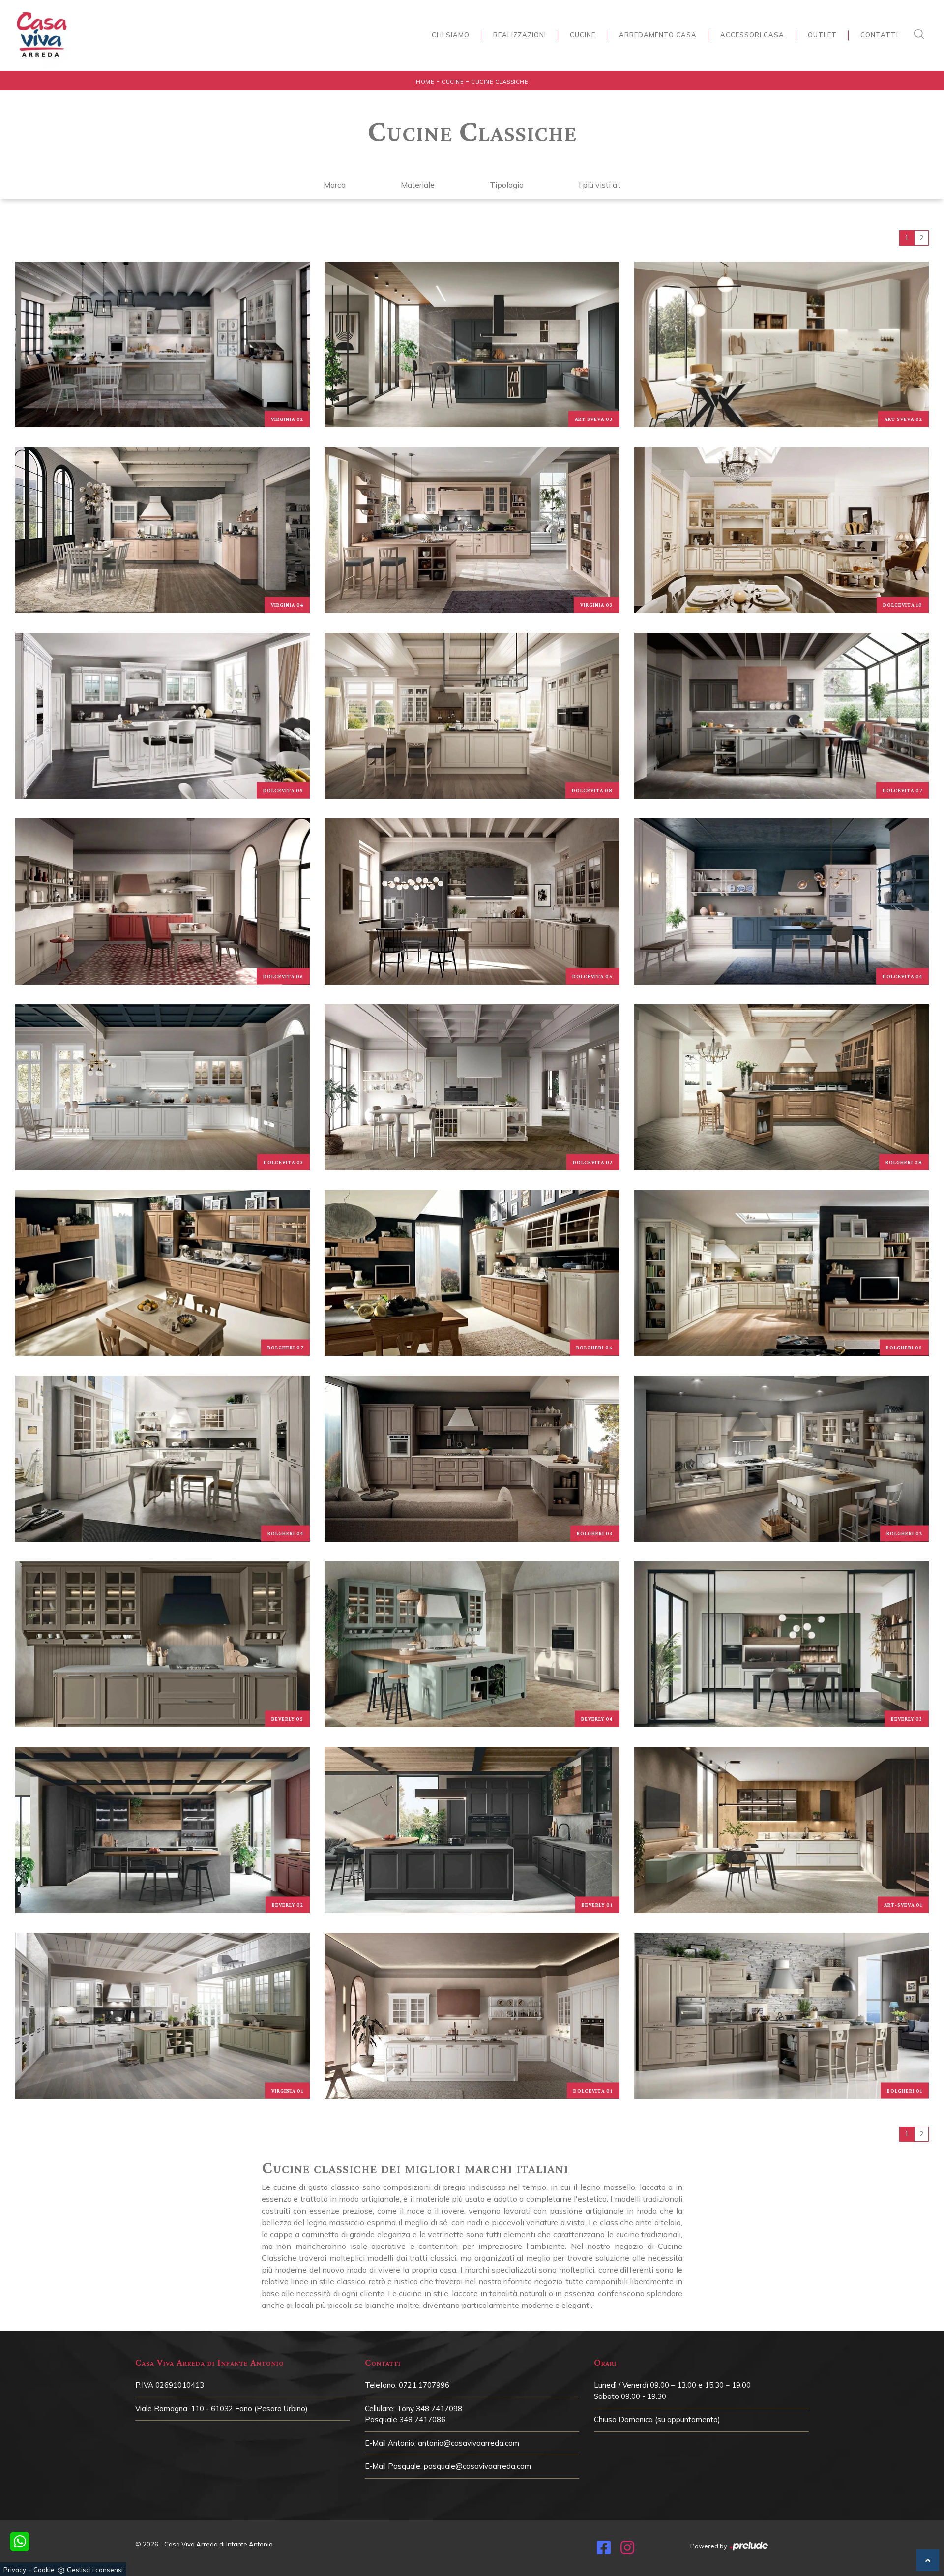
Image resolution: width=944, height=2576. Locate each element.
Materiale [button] (418, 185)
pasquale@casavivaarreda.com (477, 2466)
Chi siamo (451, 35)
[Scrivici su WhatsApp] (20, 2542)
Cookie (44, 2570)
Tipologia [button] (507, 185)
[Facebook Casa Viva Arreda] (604, 2550)
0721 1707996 (424, 2385)
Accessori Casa (752, 35)
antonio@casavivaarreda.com (469, 2443)
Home (425, 82)
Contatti (879, 35)
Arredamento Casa (658, 35)
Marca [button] (335, 185)
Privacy (15, 2570)
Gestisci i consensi (95, 2570)
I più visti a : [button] (600, 185)
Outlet (822, 35)
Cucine (583, 35)
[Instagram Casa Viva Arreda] (627, 2550)
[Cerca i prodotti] (921, 34)
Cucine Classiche (500, 82)
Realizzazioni (520, 35)
